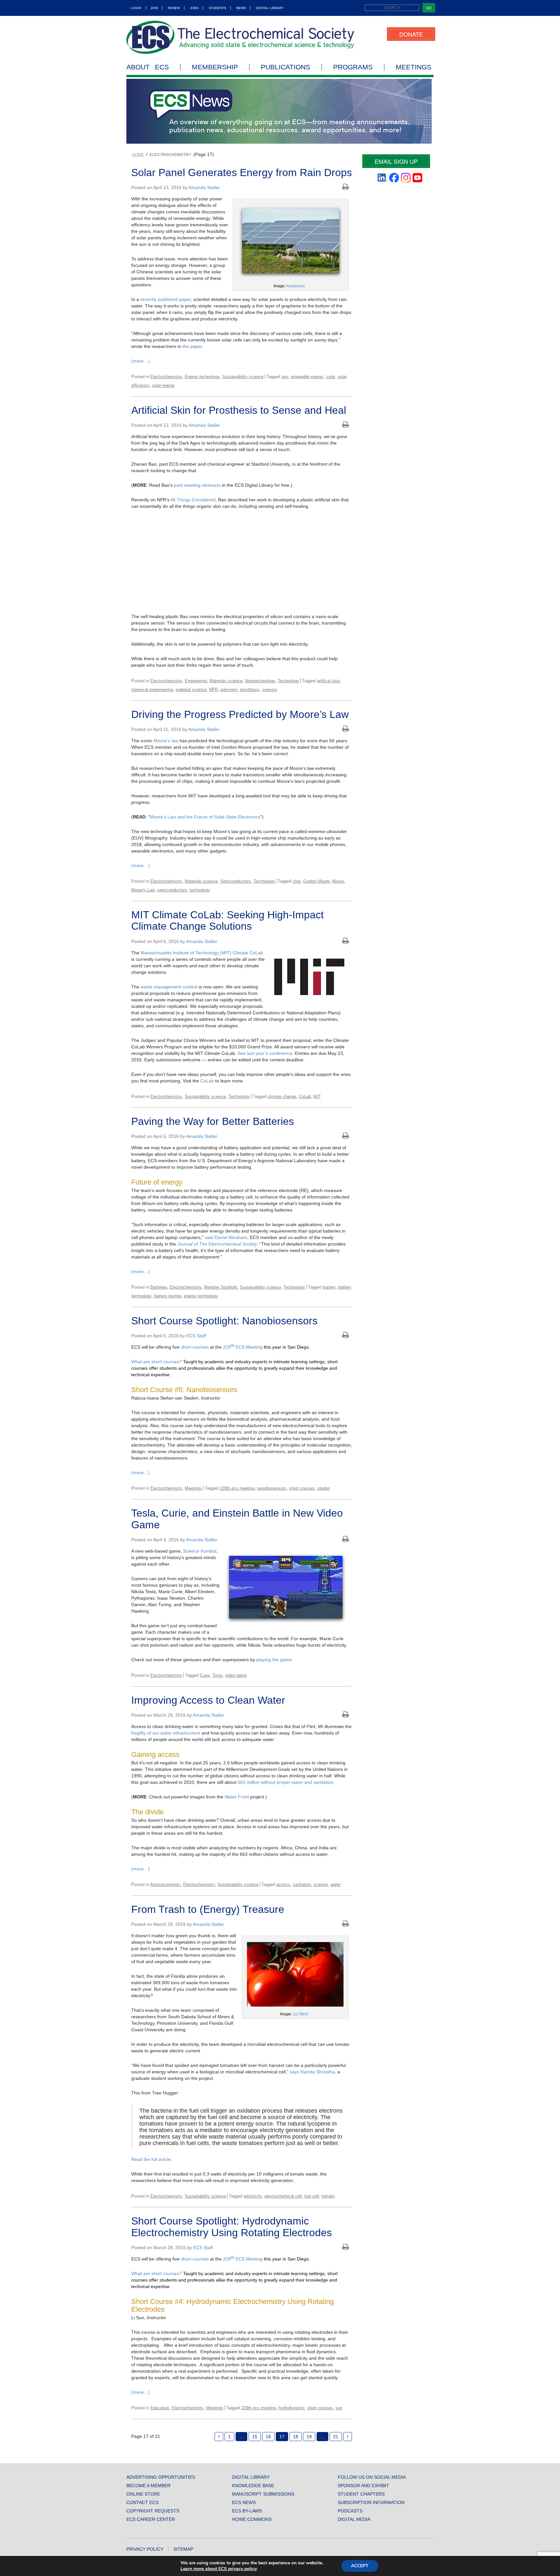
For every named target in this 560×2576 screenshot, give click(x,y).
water (336, 1884)
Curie (205, 1675)
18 (296, 2437)
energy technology (201, 1296)
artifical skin (328, 681)
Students (217, 8)
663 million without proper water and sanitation (285, 1782)
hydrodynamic (292, 2408)
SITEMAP (183, 2549)
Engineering (196, 681)
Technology (288, 681)
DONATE (411, 34)
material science (191, 690)
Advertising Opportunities (161, 2477)
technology (200, 890)
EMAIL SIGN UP (396, 161)
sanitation (302, 1884)
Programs (353, 67)
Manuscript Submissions (263, 2494)
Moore (338, 881)
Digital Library (270, 8)
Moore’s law (166, 741)
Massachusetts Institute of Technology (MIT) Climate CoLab (202, 953)
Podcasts (350, 2511)
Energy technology (202, 377)
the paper (192, 346)
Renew (174, 8)
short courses (195, 1347)
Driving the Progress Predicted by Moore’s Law (240, 714)
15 (255, 2437)
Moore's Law (143, 890)
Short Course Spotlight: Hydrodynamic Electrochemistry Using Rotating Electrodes (232, 2227)
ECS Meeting (248, 1347)
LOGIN (136, 8)
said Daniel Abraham (226, 1237)
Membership (215, 67)
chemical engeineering (152, 690)
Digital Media (354, 2519)
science (321, 1884)
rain (285, 377)
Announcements (165, 1884)
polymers (229, 690)
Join (154, 8)
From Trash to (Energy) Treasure (208, 1909)
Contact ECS (142, 2502)
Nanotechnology (260, 681)
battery (329, 1287)
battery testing (168, 1296)
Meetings (414, 67)
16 (268, 2437)
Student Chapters (361, 2494)
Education (160, 2408)
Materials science (226, 681)
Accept (360, 2566)
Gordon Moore (316, 881)
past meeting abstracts (197, 485)
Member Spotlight (221, 1287)
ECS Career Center (151, 2519)
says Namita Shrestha (312, 2072)
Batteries (159, 1287)
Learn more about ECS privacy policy (218, 2569)
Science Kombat (200, 1551)
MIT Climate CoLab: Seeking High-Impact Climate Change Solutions (227, 920)
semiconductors (172, 890)
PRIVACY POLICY (145, 2549)
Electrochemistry (166, 377)
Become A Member (148, 2486)
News (241, 8)
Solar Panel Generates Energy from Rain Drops (242, 173)
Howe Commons (252, 2519)
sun (339, 2408)
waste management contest (169, 987)
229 (229, 1347)
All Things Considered (193, 500)
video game (236, 1675)
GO (429, 8)
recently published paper (165, 299)
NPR (213, 690)
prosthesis (250, 690)
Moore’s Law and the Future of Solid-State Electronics (205, 817)
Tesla (217, 1675)
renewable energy (307, 377)
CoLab (207, 1081)
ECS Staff (196, 1336)
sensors (270, 690)
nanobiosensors (272, 1488)
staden (324, 1488)
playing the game (274, 1660)
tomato (328, 2196)
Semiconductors (236, 881)
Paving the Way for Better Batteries (213, 1121)
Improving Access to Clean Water (208, 1700)
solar (331, 377)
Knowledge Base (253, 2486)
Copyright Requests (153, 2511)
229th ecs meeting (237, 1488)
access (283, 1884)
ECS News (244, 2502)
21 (336, 2437)
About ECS (148, 67)
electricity (253, 2196)
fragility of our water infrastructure (166, 1733)
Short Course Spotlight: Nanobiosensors (224, 1321)
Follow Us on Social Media (372, 2477)
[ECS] (240, 37)
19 (309, 2437)
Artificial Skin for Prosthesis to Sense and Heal (239, 410)
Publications (286, 67)
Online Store (143, 2494)
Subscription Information (371, 2502)
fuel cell (312, 2196)
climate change (282, 1097)
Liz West (300, 2014)
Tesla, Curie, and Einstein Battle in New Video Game (237, 1519)
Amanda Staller (204, 187)
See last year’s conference (265, 1053)
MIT (317, 1097)
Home (138, 155)
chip (297, 881)
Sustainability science (243, 377)
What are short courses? (157, 1362)
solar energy (163, 385)
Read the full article (151, 2159)
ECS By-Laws (247, 2511)
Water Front (237, 1797)
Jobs (194, 8)
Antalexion (296, 286)
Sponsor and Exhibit (363, 2486)
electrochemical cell (283, 2196)
